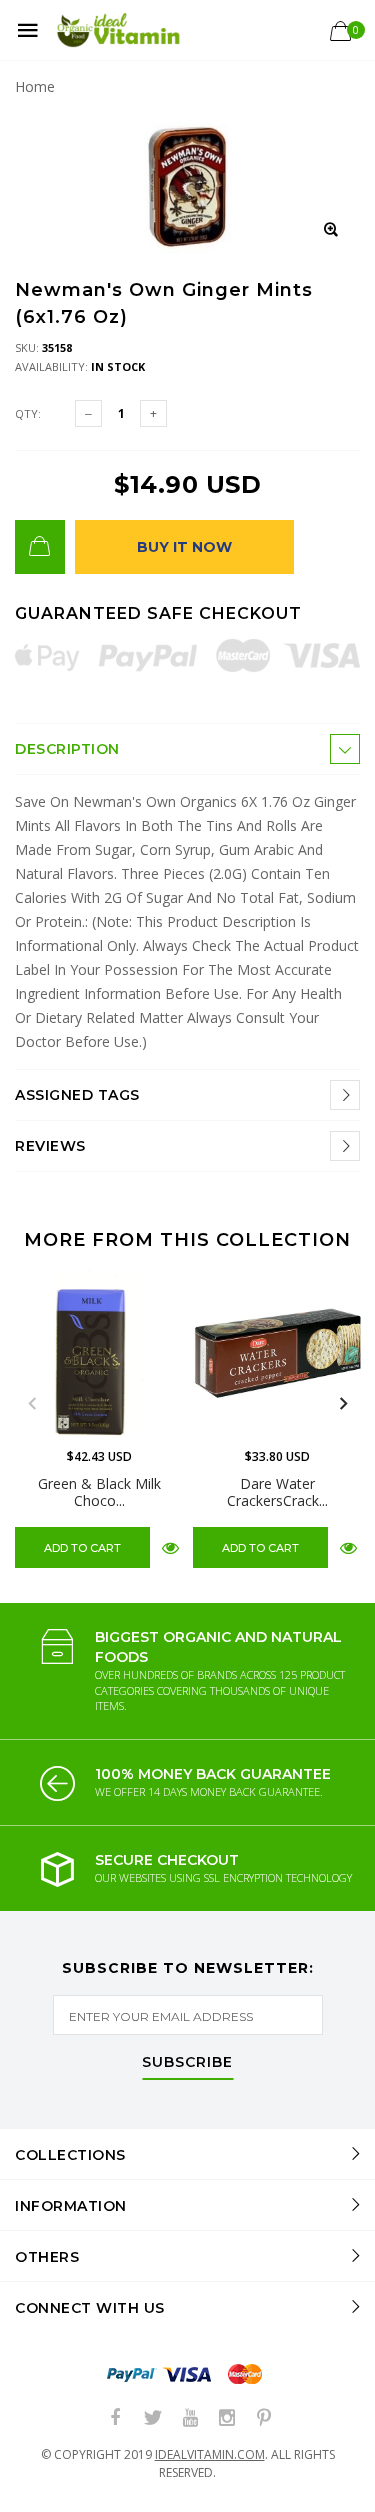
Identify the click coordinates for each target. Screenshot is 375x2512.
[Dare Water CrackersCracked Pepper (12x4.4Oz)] (277, 1353)
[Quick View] (170, 1546)
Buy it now (184, 547)
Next (343, 1404)
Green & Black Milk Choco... (99, 1492)
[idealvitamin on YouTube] (190, 2418)
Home (35, 86)
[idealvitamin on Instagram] (227, 2418)
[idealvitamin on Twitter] (153, 2418)
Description (67, 749)
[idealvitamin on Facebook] (116, 2418)
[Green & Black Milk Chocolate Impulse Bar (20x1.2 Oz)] (99, 1353)
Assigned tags (77, 1095)
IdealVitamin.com (210, 2454)
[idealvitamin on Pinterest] (264, 2418)
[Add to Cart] (40, 547)
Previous (32, 1404)
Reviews (50, 1146)
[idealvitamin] (118, 30)
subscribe (187, 2063)
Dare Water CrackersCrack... (277, 1492)
